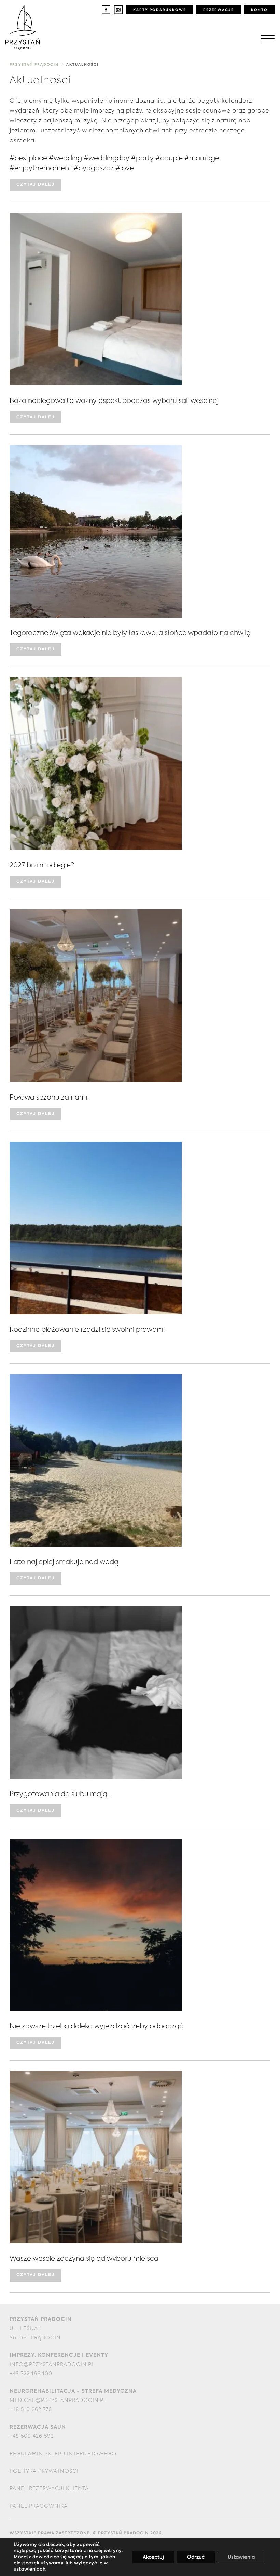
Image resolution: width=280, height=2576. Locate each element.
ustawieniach (30, 2569)
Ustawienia (241, 2557)
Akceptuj (153, 2557)
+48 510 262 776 (31, 2410)
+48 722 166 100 (31, 2374)
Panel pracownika (39, 2506)
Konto (259, 10)
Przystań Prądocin (34, 65)
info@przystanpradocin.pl (52, 2364)
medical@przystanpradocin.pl (58, 2400)
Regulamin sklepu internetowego (63, 2454)
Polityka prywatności (44, 2471)
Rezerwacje (219, 10)
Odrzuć (196, 2557)
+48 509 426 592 (32, 2436)
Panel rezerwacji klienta (49, 2489)
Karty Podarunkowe (160, 10)
